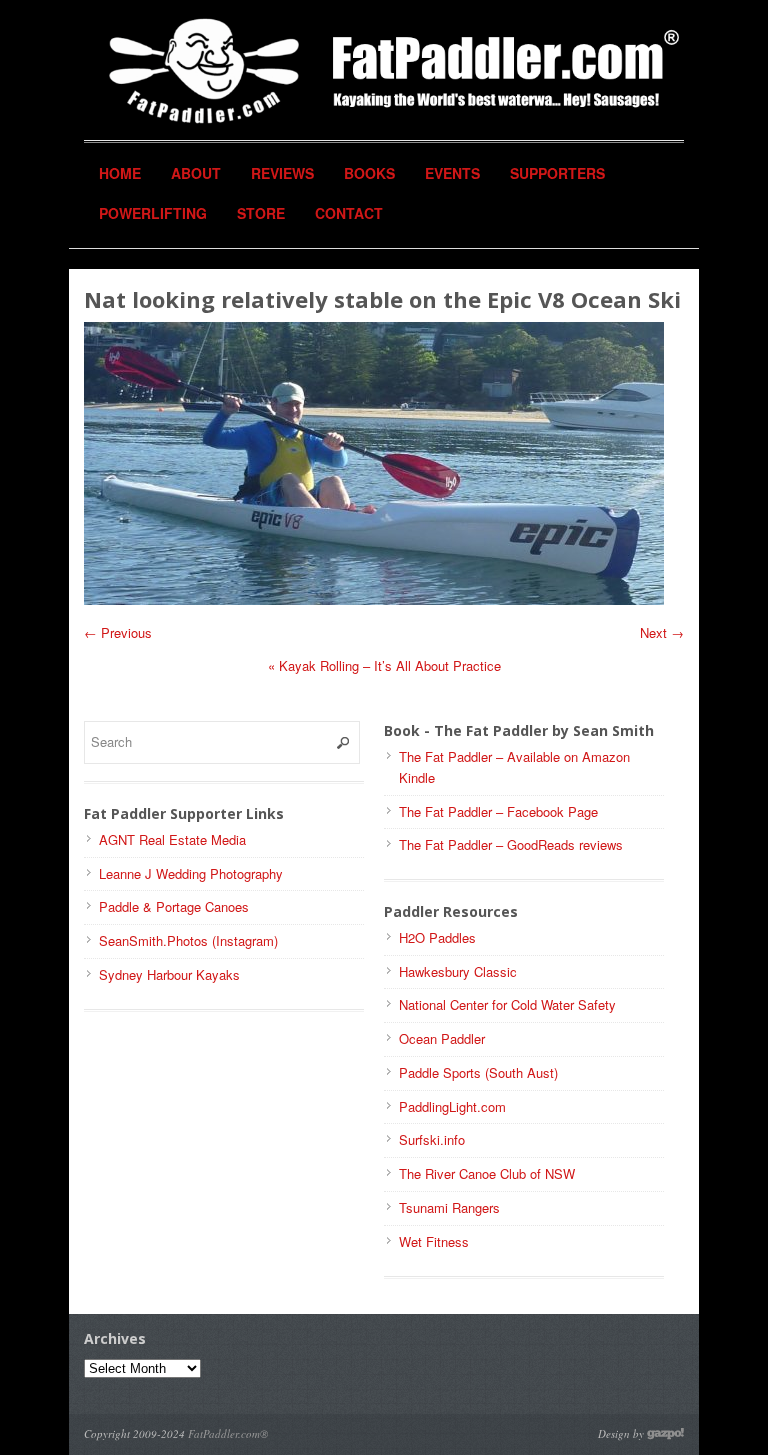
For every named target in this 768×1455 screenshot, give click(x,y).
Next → (662, 632)
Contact (349, 213)
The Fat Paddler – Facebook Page (498, 811)
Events (452, 173)
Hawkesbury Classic (458, 971)
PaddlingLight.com (452, 1106)
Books (369, 173)
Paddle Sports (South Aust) (478, 1072)
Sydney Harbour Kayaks (169, 974)
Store (261, 213)
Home (120, 173)
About (196, 173)
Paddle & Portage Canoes (174, 906)
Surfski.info (432, 1139)
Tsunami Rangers (449, 1207)
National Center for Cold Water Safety (507, 1004)
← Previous (118, 632)
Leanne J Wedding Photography (191, 873)
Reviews (282, 173)
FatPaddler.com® (228, 1433)
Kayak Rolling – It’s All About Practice (384, 665)
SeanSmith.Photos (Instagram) (188, 940)
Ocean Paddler (442, 1038)
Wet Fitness (434, 1241)
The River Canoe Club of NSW (487, 1173)
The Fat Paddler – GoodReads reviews (511, 844)
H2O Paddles (437, 937)
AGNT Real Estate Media (172, 839)
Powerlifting (153, 213)
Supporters (557, 173)
